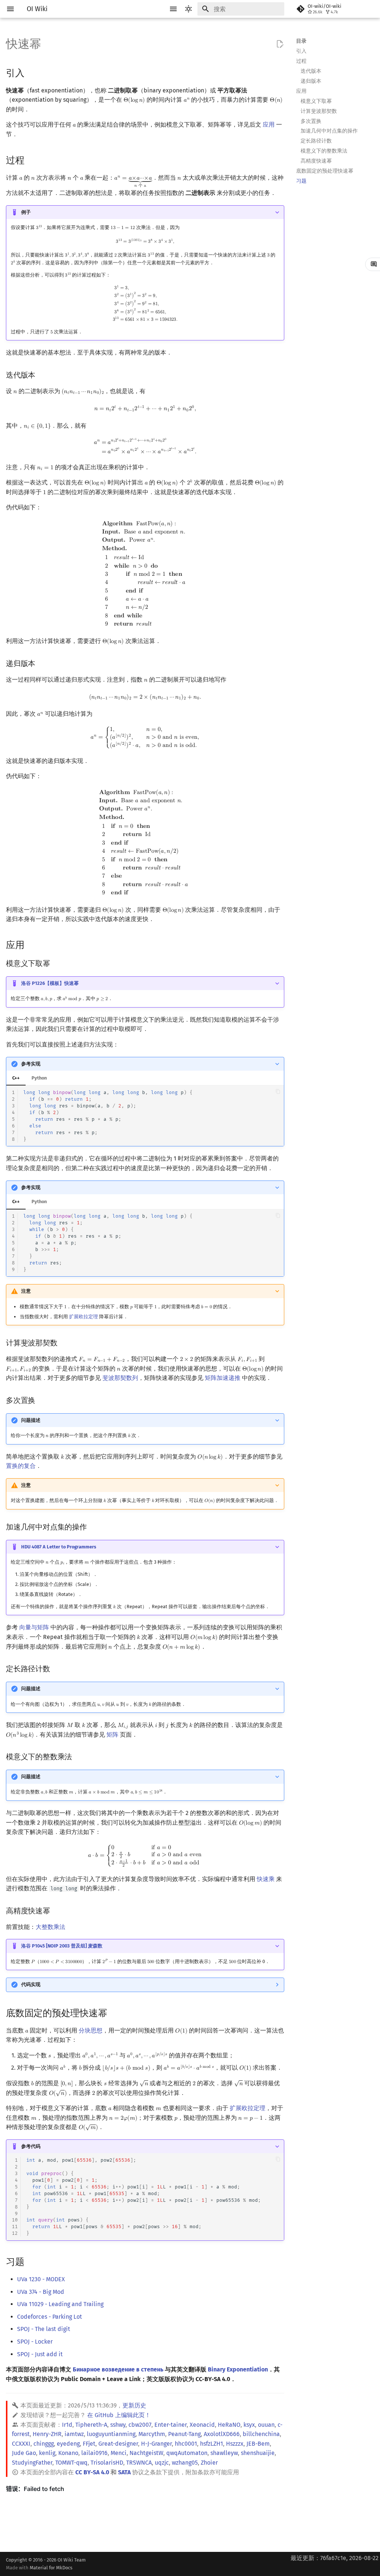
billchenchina (261, 2434)
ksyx (249, 2425)
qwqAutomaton (187, 2453)
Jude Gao (24, 2453)
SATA (124, 2472)
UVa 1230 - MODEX (41, 2279)
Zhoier (209, 2463)
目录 (301, 41)
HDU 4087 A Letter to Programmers (59, 1547)
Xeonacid (202, 2425)
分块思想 (91, 2030)
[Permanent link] (32, 72)
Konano (68, 2453)
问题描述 (31, 1420)
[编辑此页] (280, 44)
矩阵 (112, 1735)
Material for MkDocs (51, 2568)
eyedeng (68, 2444)
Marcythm (152, 2434)
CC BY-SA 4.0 (92, 2472)
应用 (269, 125)
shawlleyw (224, 2453)
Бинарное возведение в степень (118, 2369)
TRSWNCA (139, 2463)
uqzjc (162, 2463)
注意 (26, 1291)
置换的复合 (21, 1466)
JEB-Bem (258, 2444)
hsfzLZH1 (212, 2444)
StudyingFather (32, 2463)
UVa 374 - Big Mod (41, 2292)
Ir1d (67, 2425)
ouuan (266, 2425)
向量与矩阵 (34, 1627)
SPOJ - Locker (35, 2342)
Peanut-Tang (184, 2434)
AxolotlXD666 (222, 2434)
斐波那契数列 (120, 1378)
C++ (16, 1078)
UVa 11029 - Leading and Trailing (60, 2304)
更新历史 (134, 2405)
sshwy (118, 2425)
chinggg (44, 2444)
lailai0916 (94, 2453)
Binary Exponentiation (238, 2369)
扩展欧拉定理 (83, 1317)
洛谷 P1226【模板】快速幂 (50, 983)
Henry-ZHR (47, 2434)
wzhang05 (185, 2463)
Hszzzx (235, 2444)
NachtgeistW (146, 2453)
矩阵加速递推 (223, 1378)
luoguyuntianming (111, 2434)
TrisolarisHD (107, 2463)
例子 (26, 212)
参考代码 (31, 2146)
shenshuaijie (258, 2453)
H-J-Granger (156, 2444)
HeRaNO (229, 2425)
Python (39, 1078)
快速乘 (266, 1879)
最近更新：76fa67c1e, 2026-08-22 (335, 2558)
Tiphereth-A (91, 2425)
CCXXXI (21, 2444)
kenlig (47, 2453)
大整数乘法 (50, 1927)
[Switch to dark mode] (189, 9)
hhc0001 (186, 2444)
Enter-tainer (171, 2425)
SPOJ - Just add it (40, 2354)
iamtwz (74, 2434)
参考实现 (31, 1064)
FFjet (89, 2444)
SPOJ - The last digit (44, 2329)
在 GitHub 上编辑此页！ (119, 2415)
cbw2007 (140, 2425)
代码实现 (31, 1984)
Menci (119, 2453)
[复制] (278, 1092)
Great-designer (118, 2444)
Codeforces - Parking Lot (50, 2317)
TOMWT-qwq (71, 2463)
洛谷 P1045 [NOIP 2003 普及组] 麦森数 (62, 1946)
